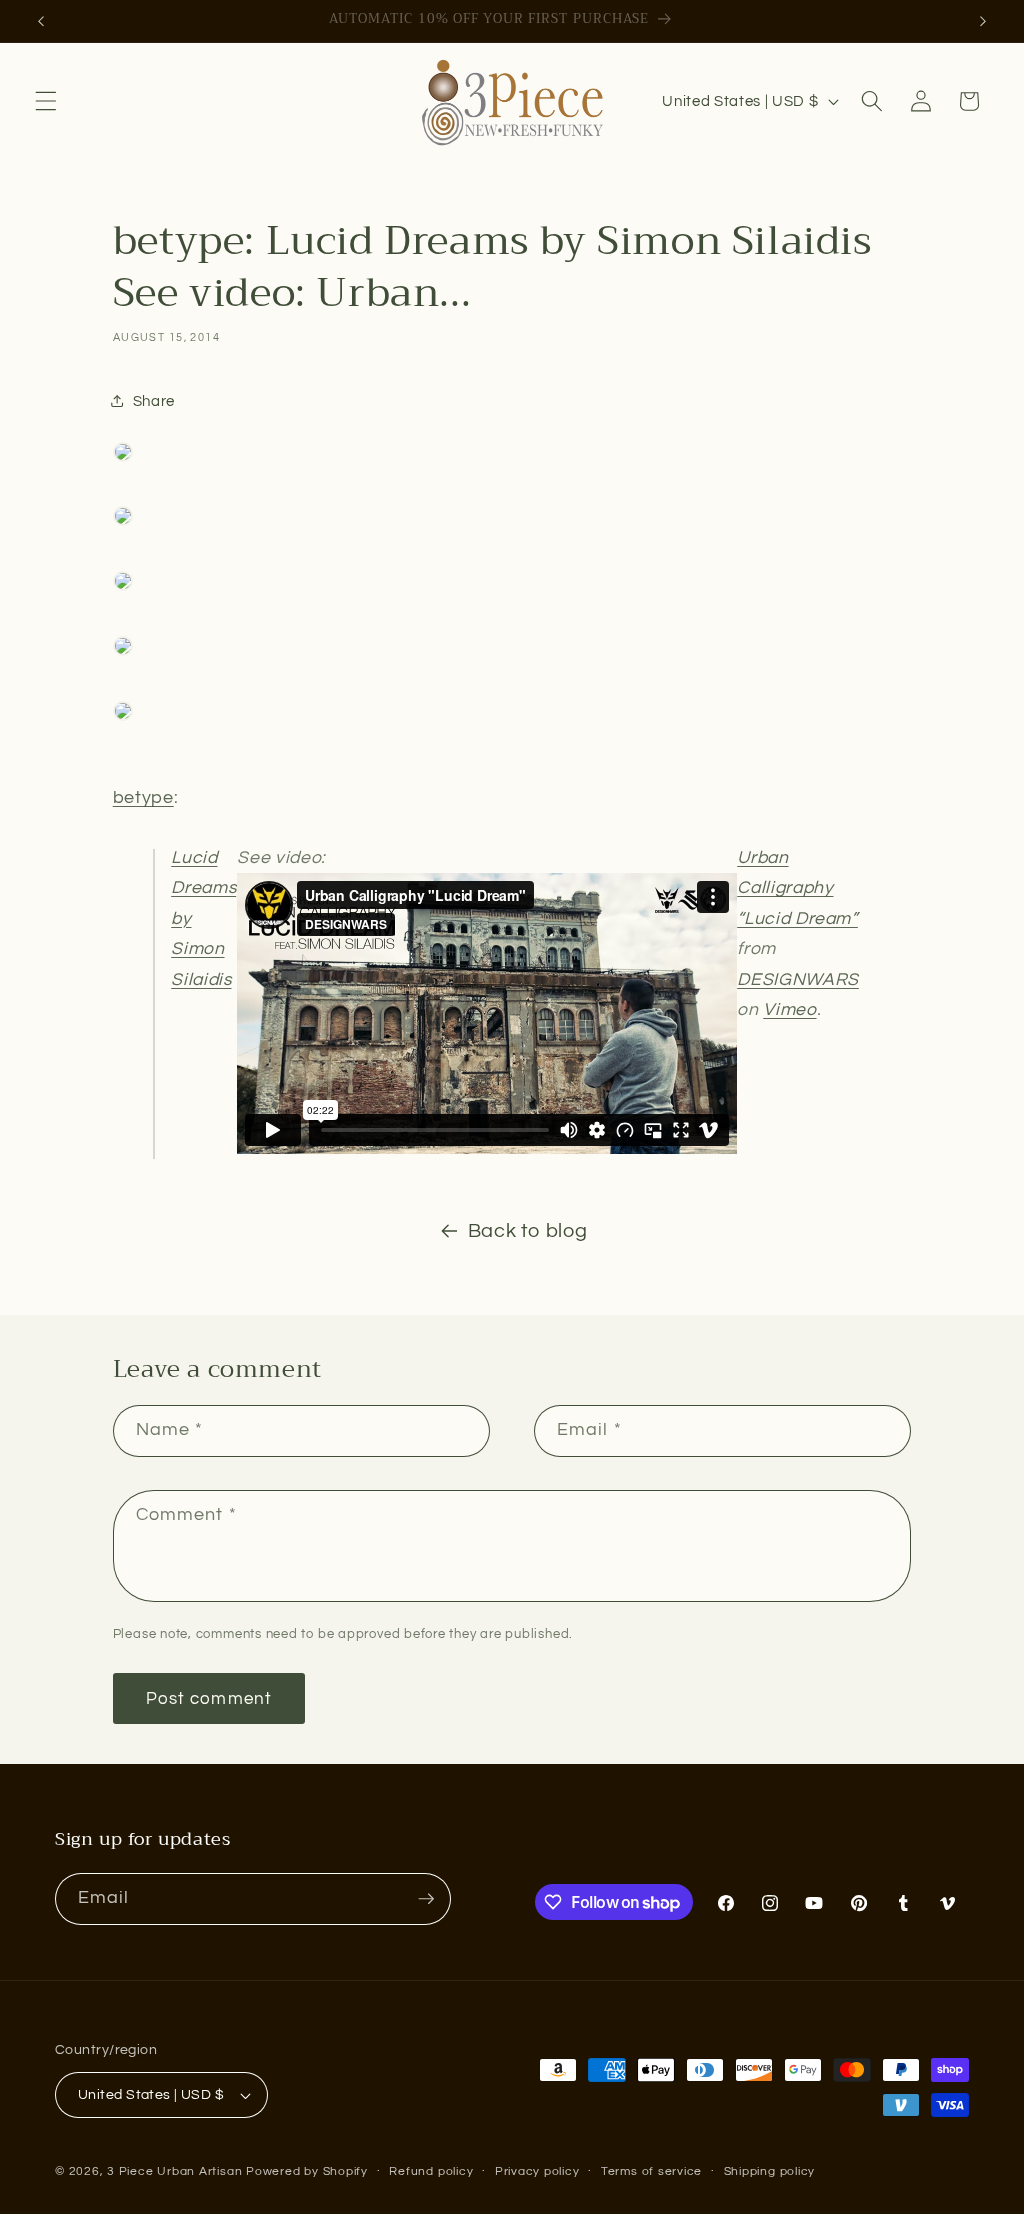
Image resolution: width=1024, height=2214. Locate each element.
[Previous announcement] (41, 21)
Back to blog (528, 1231)
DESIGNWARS (798, 980)
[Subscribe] (426, 1899)
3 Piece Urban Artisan (174, 2171)
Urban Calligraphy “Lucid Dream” (797, 888)
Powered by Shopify (307, 2171)
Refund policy (431, 2171)
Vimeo (789, 1010)
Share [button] (154, 401)
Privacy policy (537, 2171)
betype (143, 798)
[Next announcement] (983, 21)
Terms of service (651, 2171)
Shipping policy (770, 2171)
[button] (46, 101)
